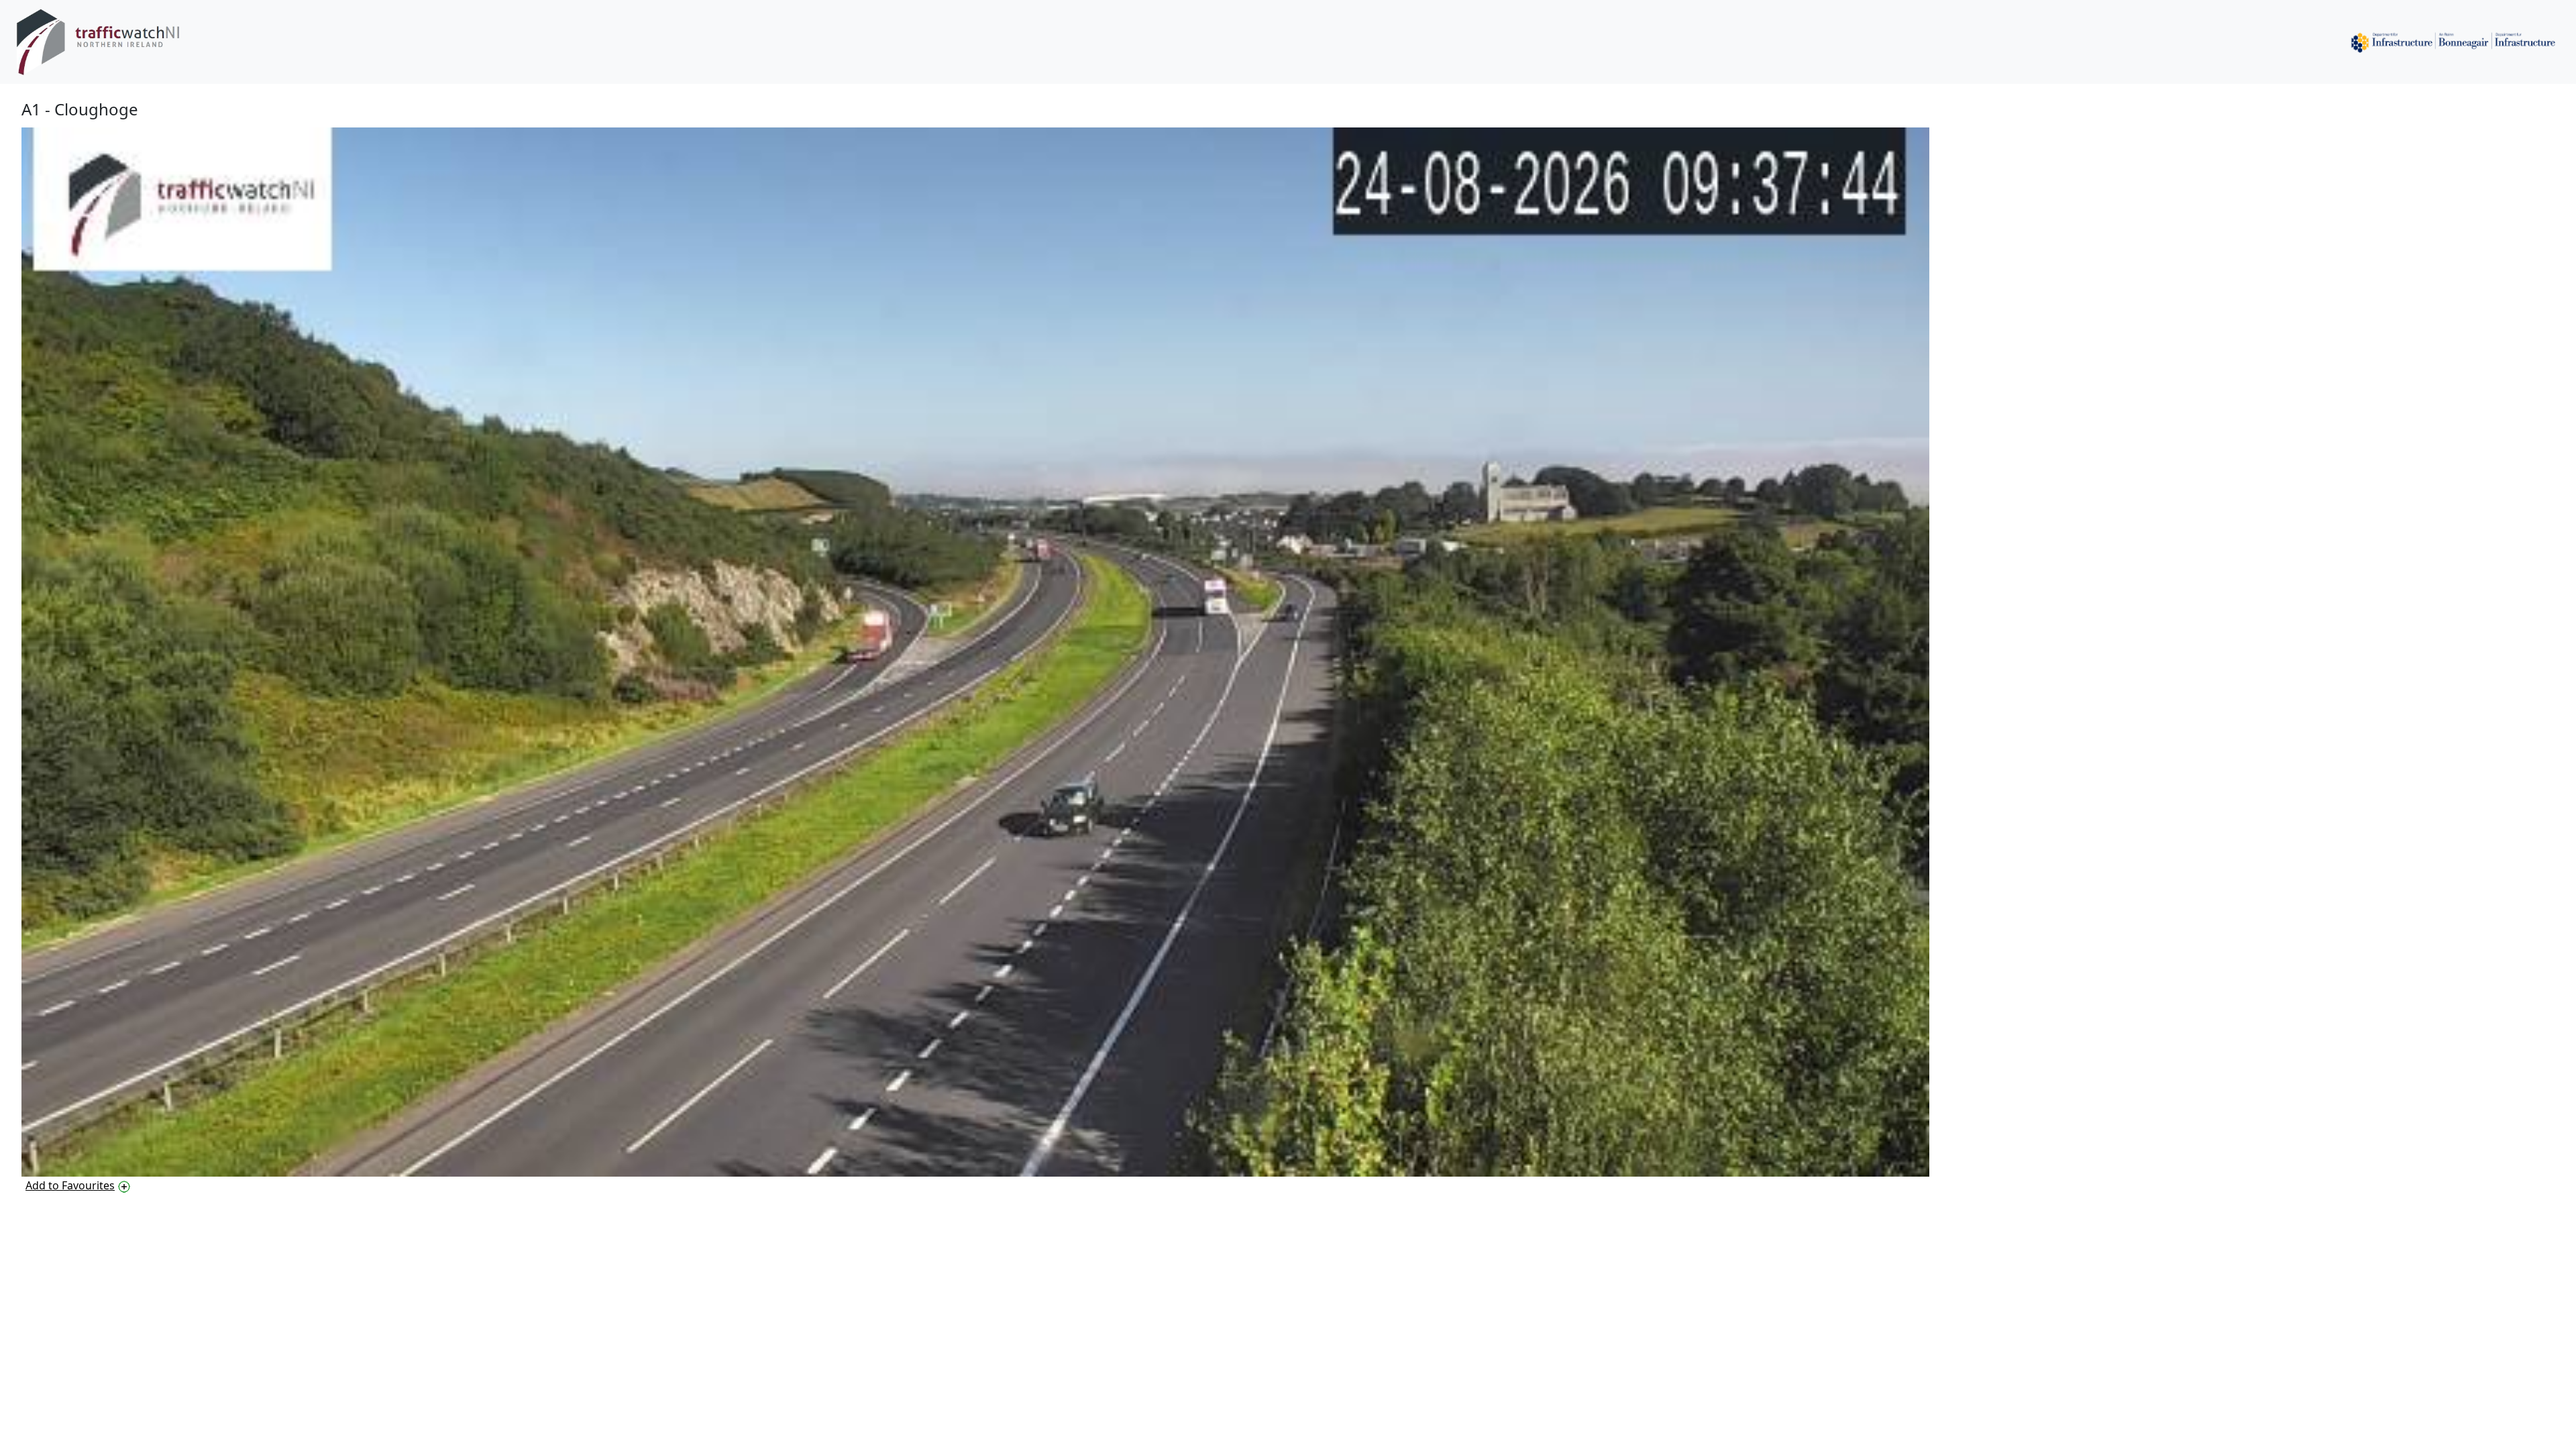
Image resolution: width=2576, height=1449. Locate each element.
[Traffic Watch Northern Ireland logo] (109, 42)
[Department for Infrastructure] (2453, 42)
